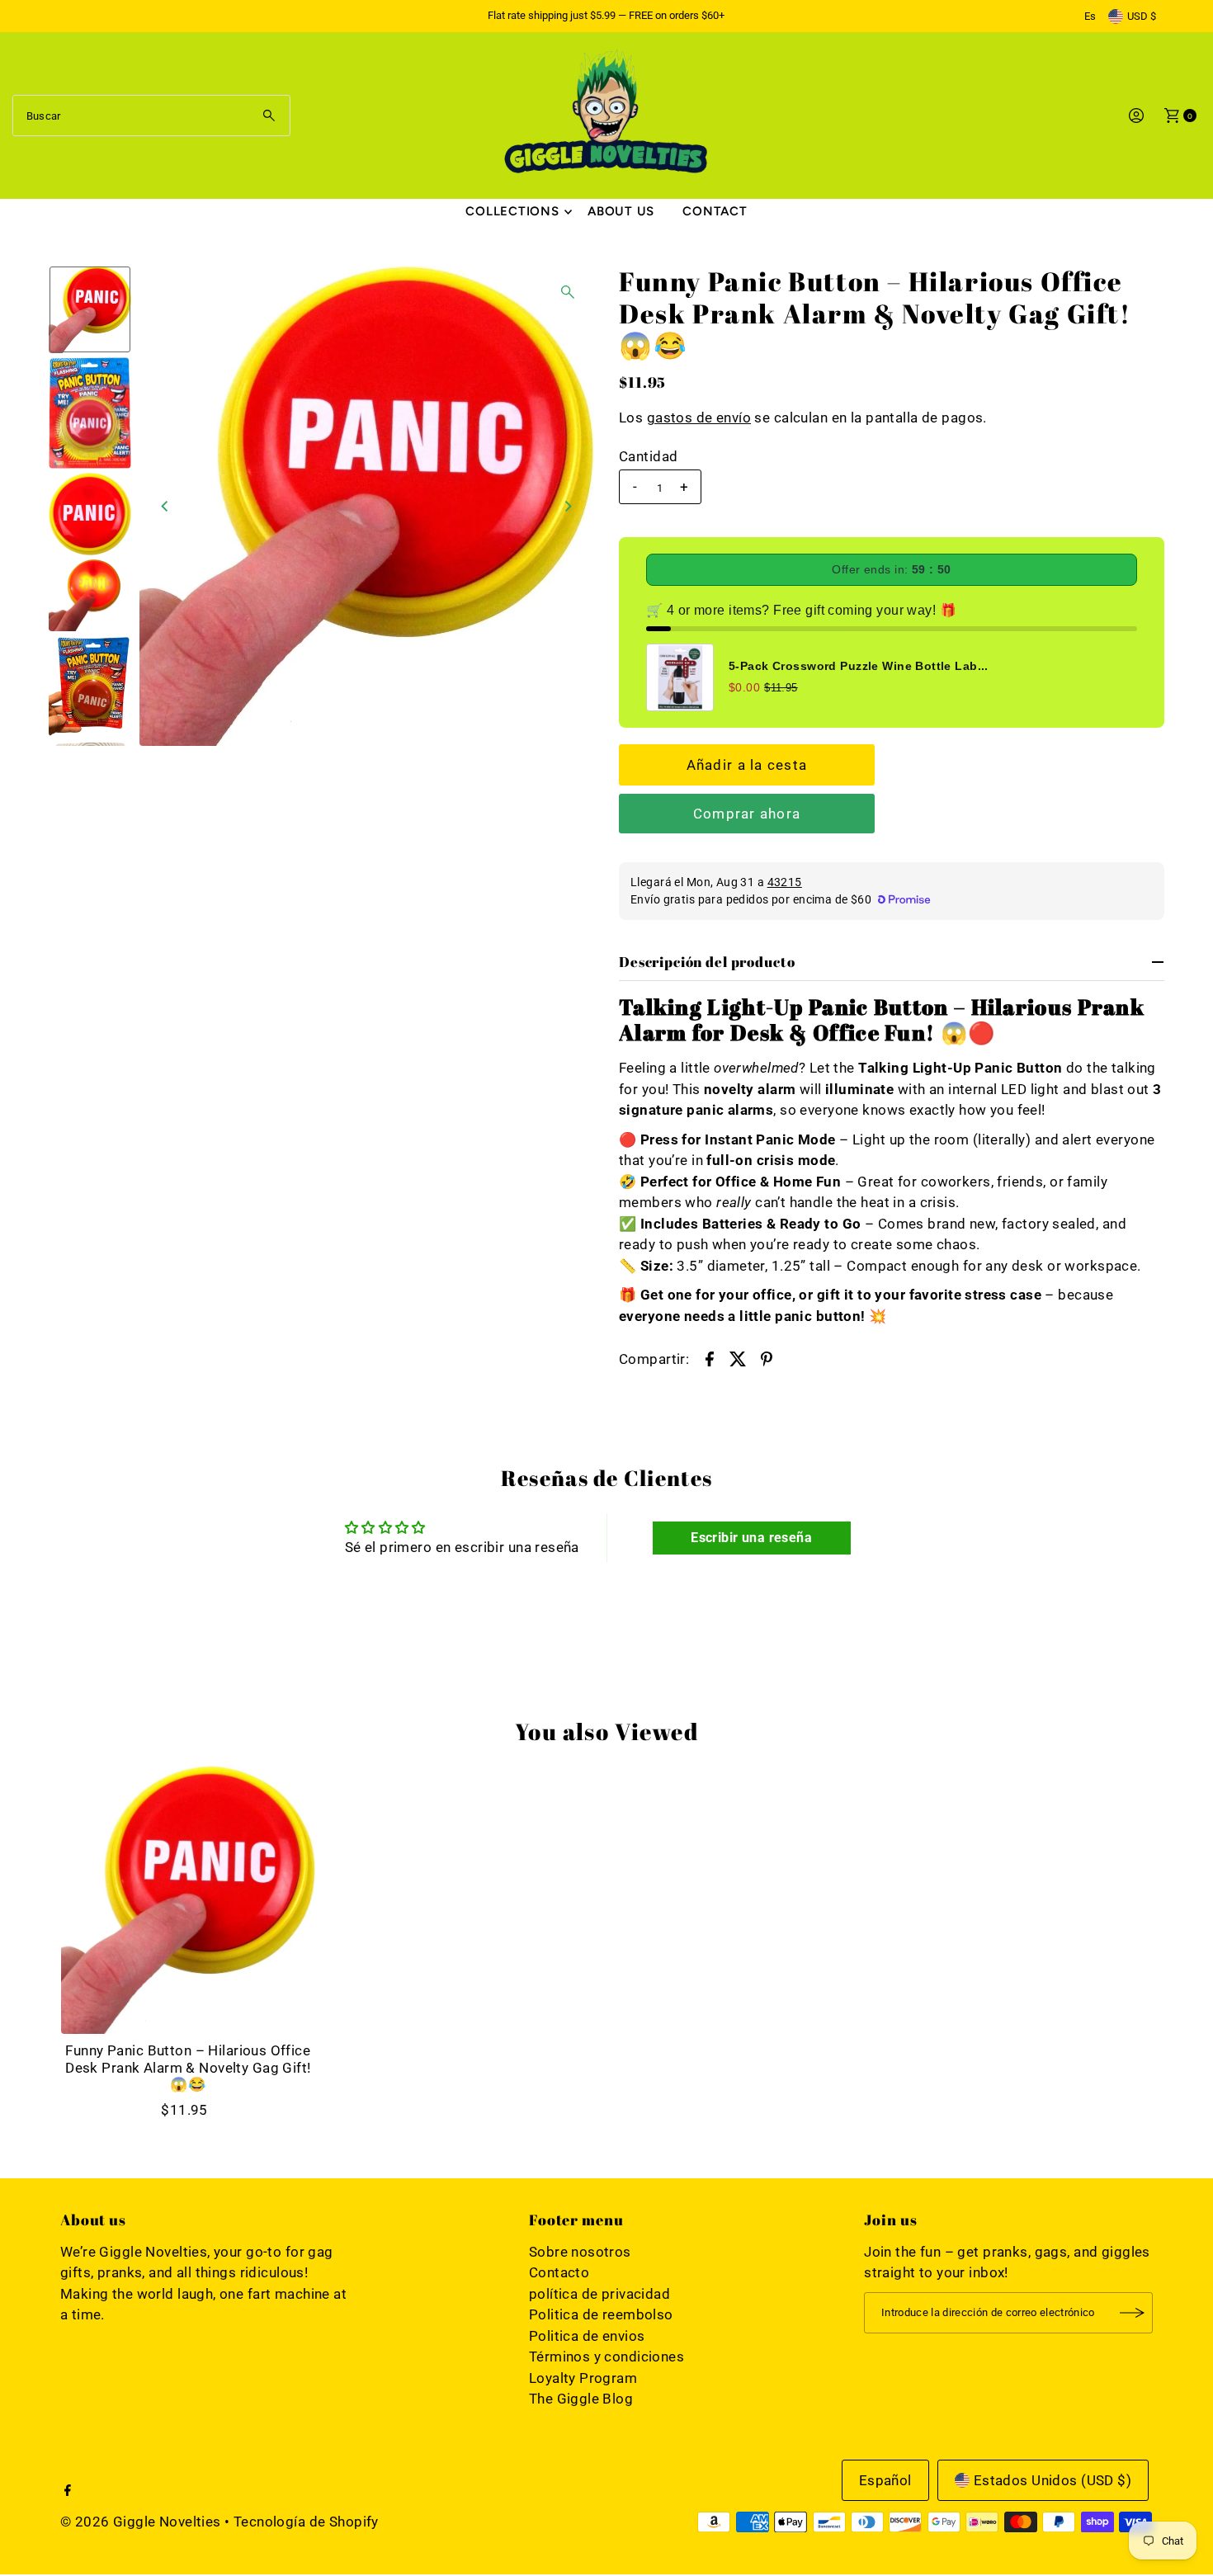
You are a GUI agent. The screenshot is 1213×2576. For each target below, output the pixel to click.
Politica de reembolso (601, 2314)
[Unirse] (1132, 2313)
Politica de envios (587, 2336)
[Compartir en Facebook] (710, 1357)
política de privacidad (599, 2294)
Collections (512, 211)
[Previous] (166, 506)
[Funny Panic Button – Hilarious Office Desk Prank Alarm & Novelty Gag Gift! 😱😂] (188, 1900)
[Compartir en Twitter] (738, 1357)
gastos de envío (699, 418)
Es (1090, 16)
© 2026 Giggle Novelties (141, 2522)
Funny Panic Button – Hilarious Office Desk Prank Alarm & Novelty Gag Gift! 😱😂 (188, 2067)
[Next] (568, 506)
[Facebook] (68, 2491)
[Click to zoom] (568, 292)
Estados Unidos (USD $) (1053, 2480)
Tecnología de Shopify (306, 2522)
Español (885, 2480)
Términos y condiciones (606, 2357)
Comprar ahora (747, 814)
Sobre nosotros (580, 2252)
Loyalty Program (583, 2378)
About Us (621, 211)
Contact (715, 211)
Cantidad (648, 456)
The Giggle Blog (581, 2399)
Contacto (559, 2272)
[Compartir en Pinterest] (767, 1357)
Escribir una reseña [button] (751, 1538)
